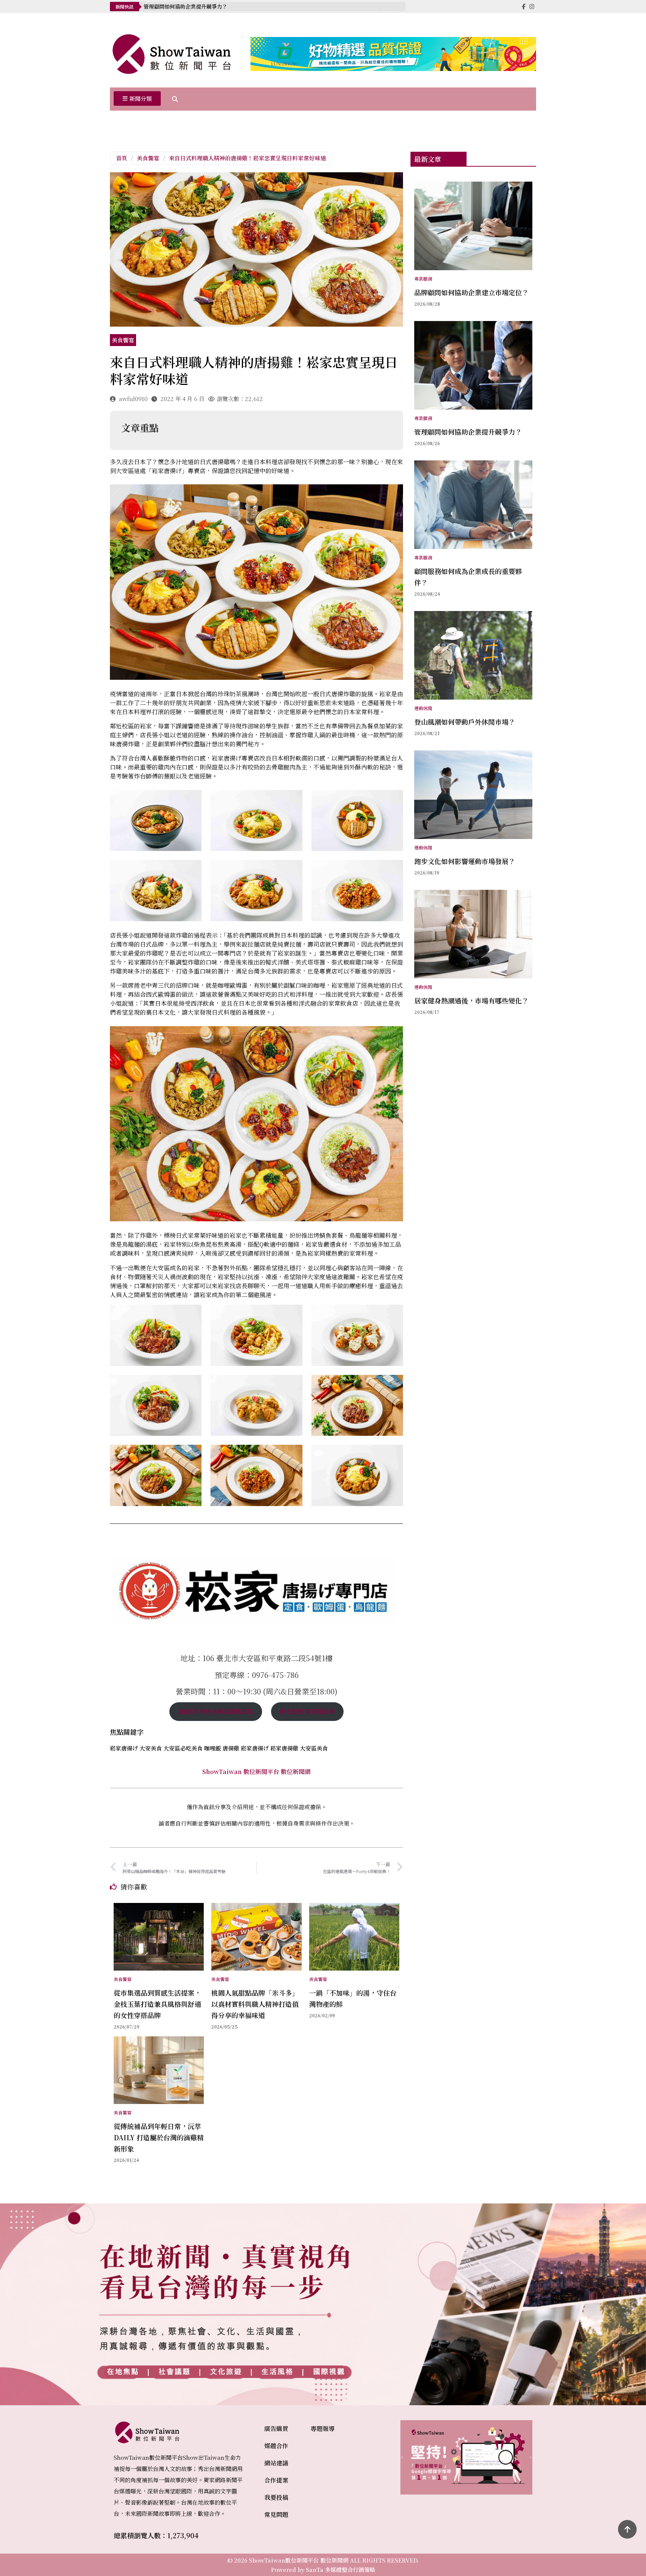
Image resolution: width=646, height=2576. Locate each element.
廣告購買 (276, 2429)
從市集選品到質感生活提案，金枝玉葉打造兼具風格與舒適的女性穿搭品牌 (157, 2004)
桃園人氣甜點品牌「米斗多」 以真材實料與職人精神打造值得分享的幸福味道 (258, 2004)
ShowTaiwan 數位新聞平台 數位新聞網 (256, 1772)
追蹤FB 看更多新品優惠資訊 (216, 1711)
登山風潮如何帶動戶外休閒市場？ (465, 722)
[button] (137, 99)
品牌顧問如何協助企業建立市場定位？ (471, 292)
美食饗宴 (148, 158)
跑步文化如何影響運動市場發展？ (465, 861)
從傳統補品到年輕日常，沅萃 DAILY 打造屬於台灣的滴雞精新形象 (159, 2137)
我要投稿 (276, 2497)
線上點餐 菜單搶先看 (307, 1711)
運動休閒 (423, 708)
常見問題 (276, 2515)
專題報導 (323, 2429)
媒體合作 (276, 2446)
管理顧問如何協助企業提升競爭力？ (185, 6)
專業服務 (423, 279)
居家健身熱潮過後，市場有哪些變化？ (471, 1000)
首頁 (121, 158)
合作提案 (276, 2480)
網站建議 (276, 2463)
